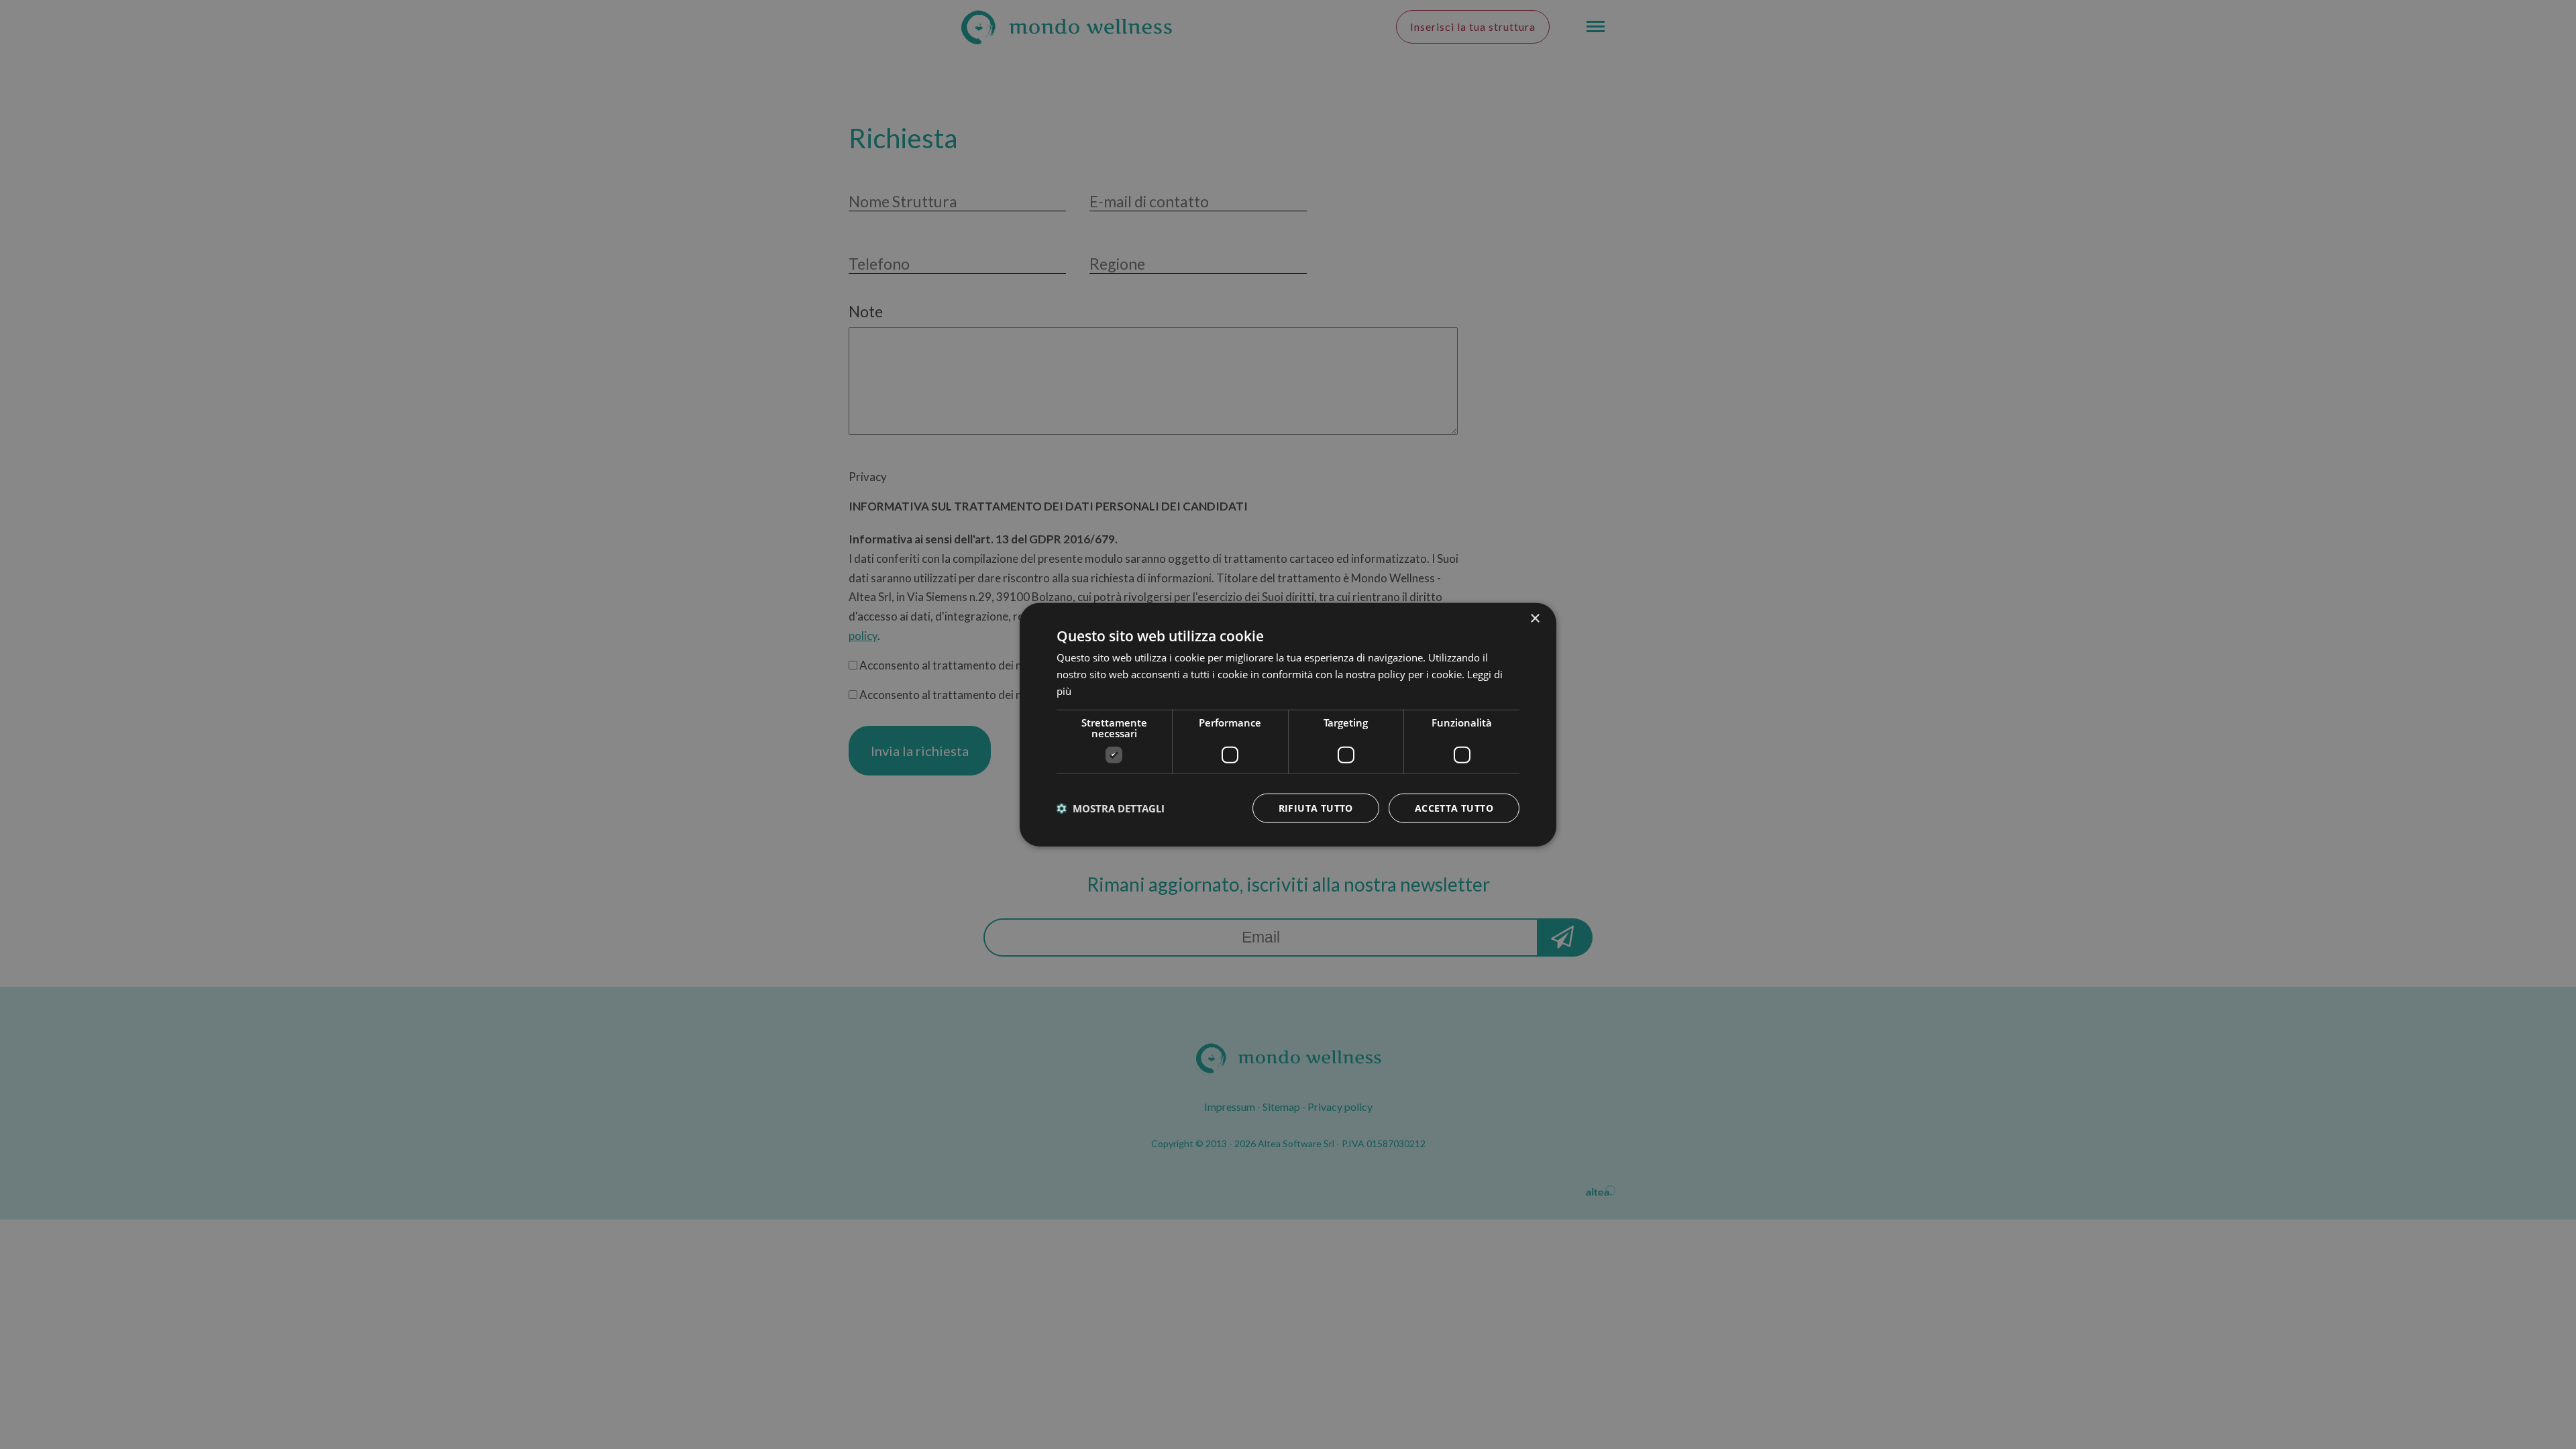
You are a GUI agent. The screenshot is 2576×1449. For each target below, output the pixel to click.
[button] (1111, 808)
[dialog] (1288, 725)
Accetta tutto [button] (1454, 807)
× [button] (1535, 619)
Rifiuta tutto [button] (1316, 807)
